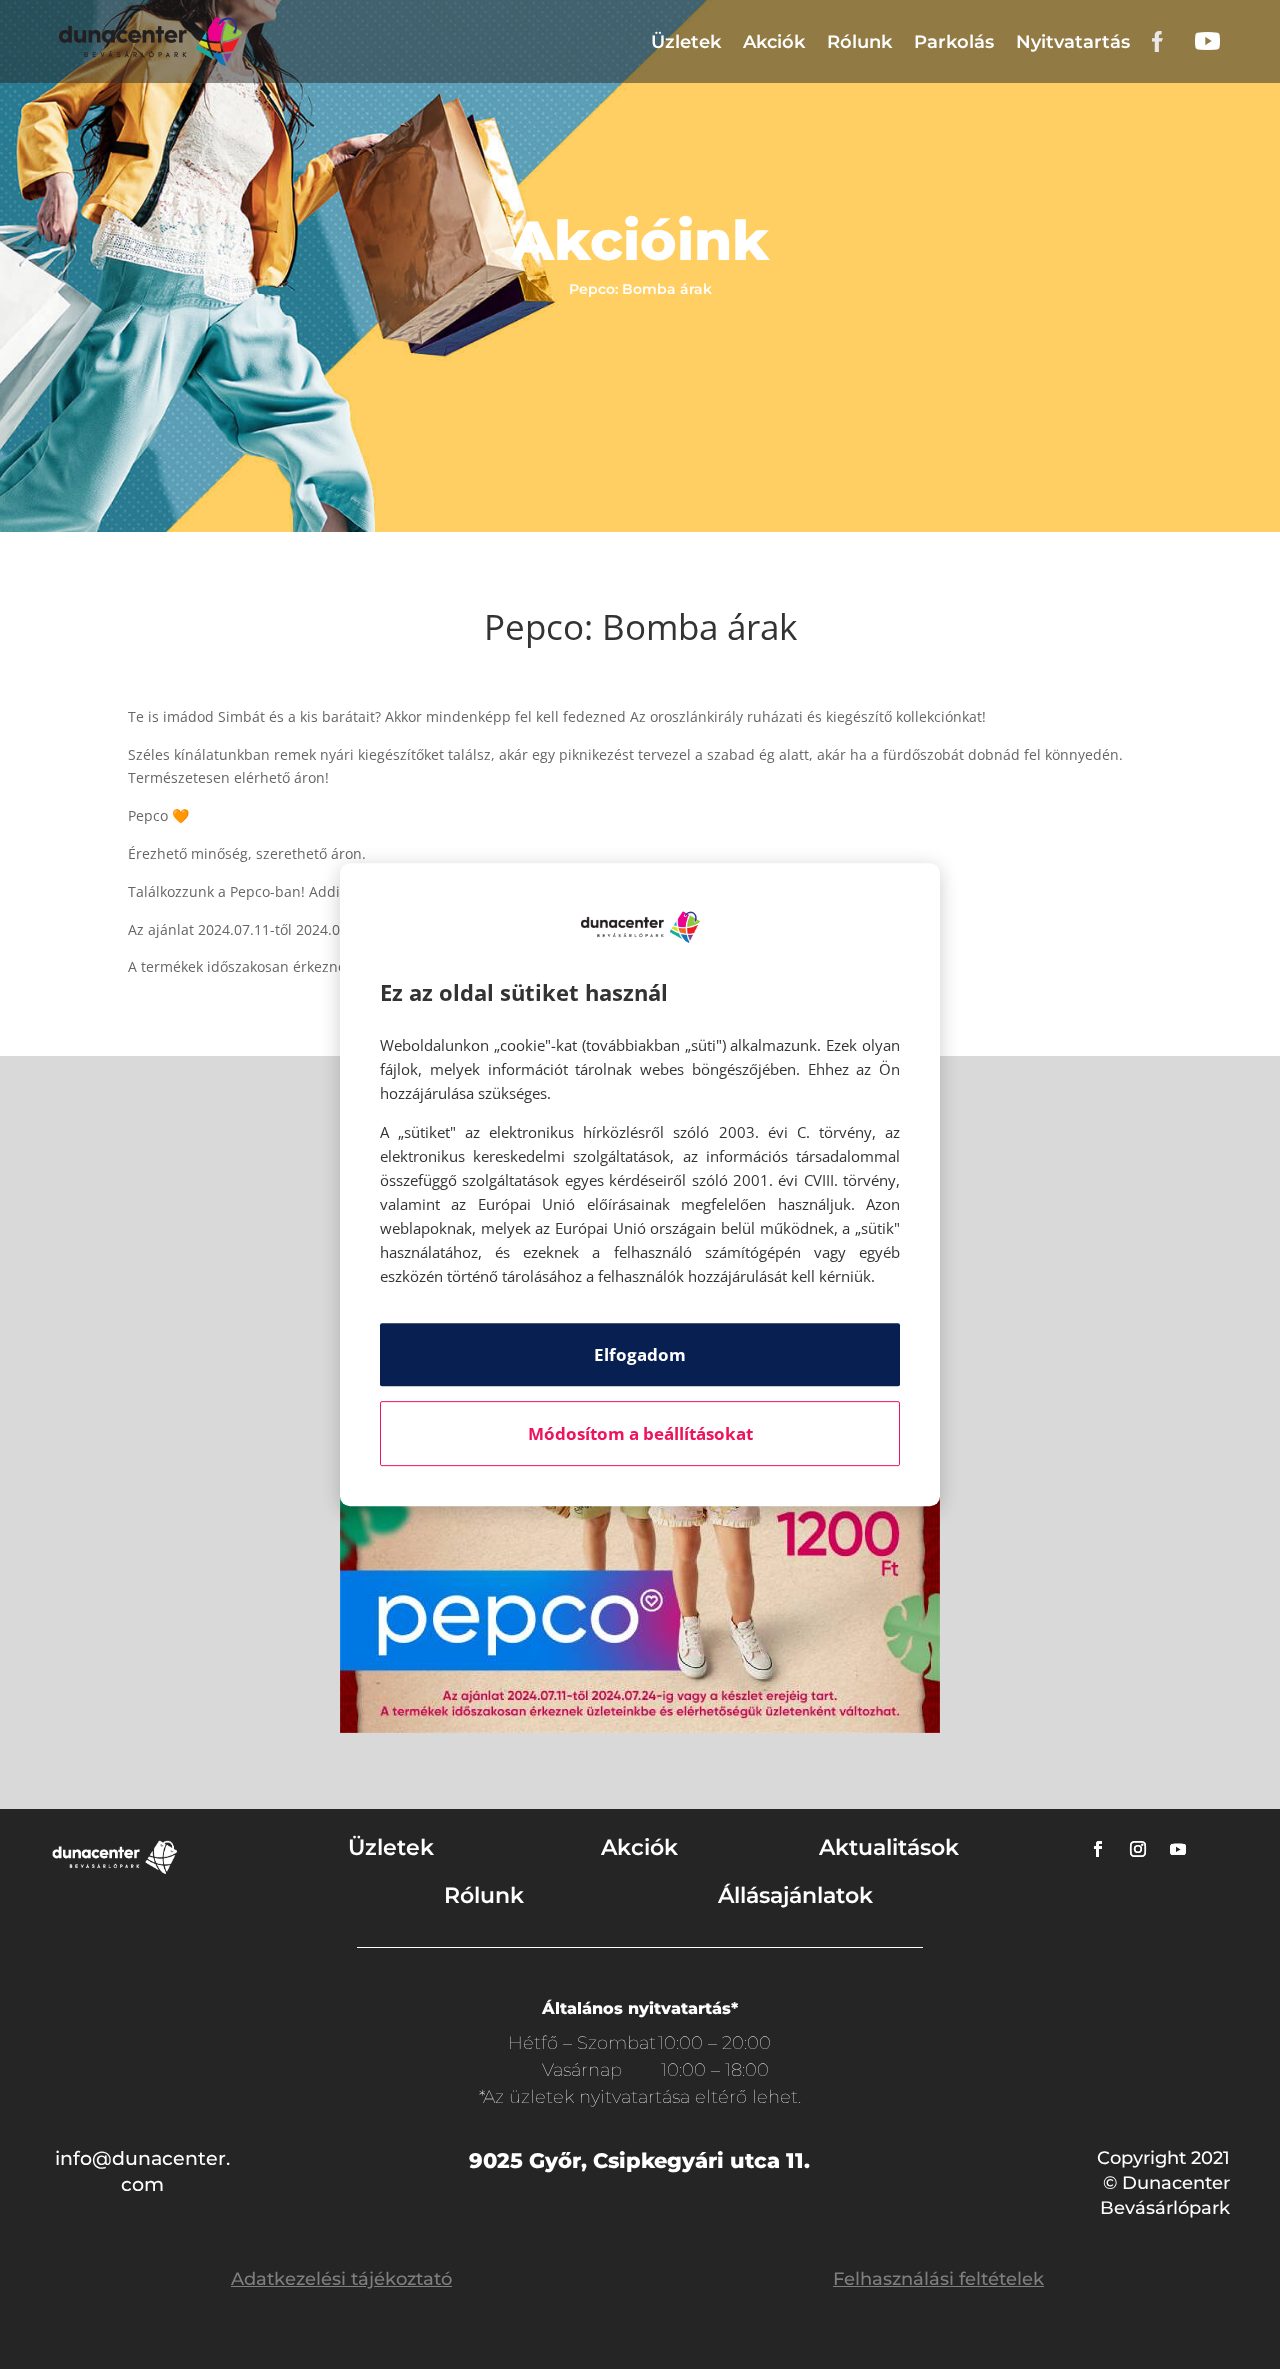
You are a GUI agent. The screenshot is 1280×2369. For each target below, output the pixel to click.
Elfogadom (640, 1354)
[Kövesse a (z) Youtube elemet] (1178, 1849)
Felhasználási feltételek (938, 2279)
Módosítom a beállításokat (640, 1433)
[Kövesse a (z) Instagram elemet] (1138, 1849)
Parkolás (954, 42)
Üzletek (686, 42)
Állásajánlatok (795, 1895)
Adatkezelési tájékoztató (341, 2279)
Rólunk (859, 42)
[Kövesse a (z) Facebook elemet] (1098, 1849)
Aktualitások (889, 1847)
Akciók (774, 42)
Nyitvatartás (1073, 42)
